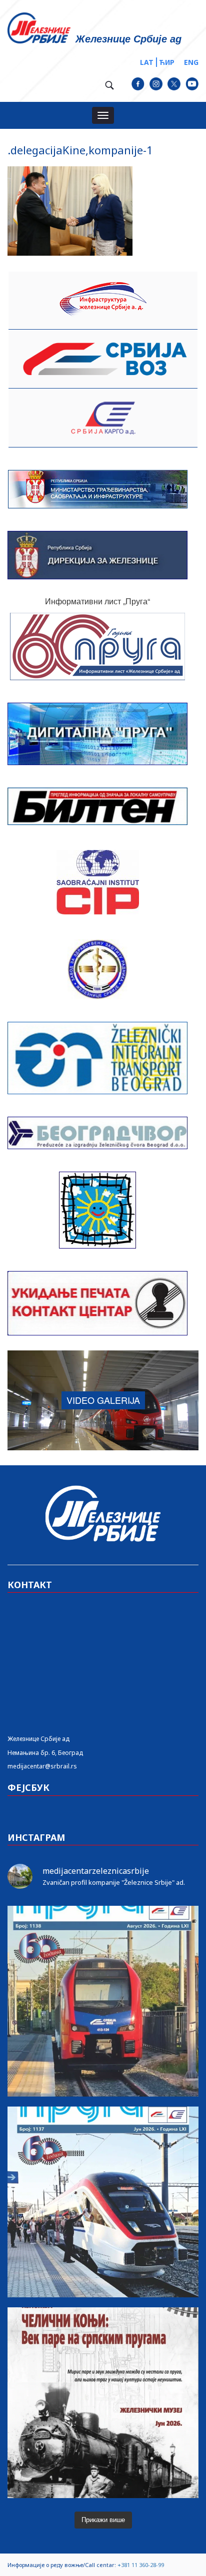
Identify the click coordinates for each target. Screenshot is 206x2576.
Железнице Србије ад (38, 1739)
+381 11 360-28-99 (141, 2565)
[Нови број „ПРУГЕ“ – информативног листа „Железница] (103, 2001)
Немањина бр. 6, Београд (45, 1753)
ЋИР (167, 62)
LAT (147, 62)
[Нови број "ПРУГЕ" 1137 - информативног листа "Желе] (103, 2202)
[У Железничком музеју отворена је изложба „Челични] (103, 2403)
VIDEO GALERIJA (103, 1400)
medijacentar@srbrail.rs (42, 1766)
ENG (191, 62)
